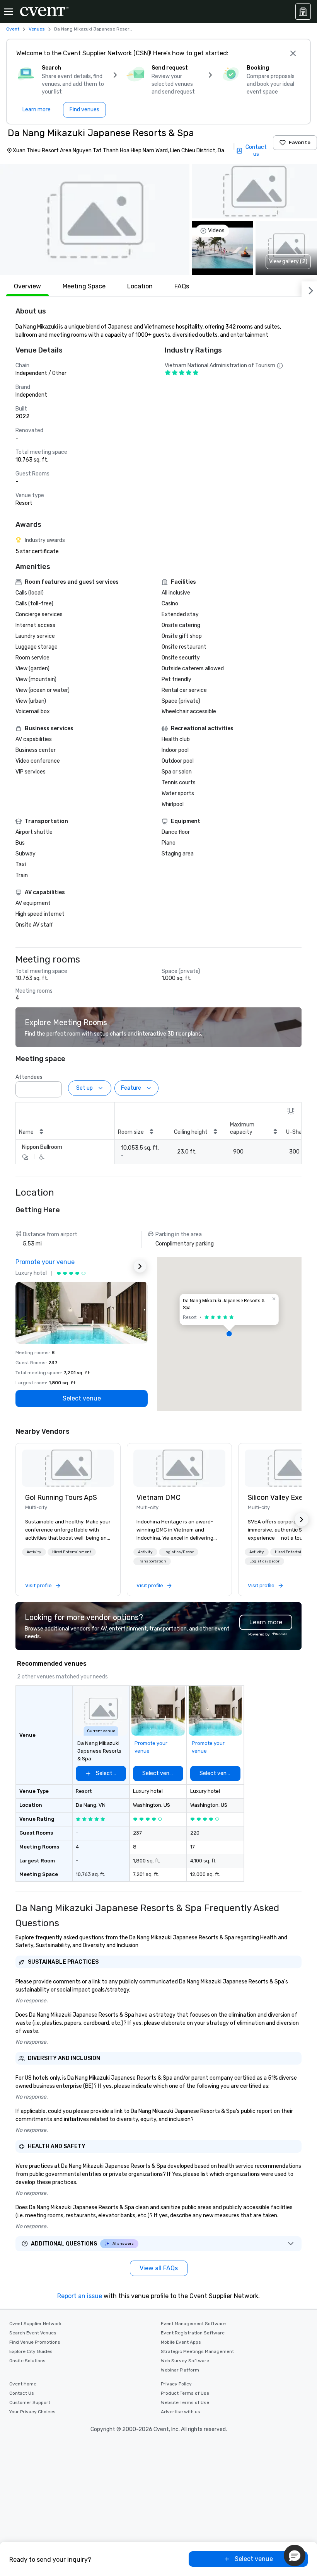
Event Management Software (193, 2324)
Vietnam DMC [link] (158, 1498)
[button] (95, 220)
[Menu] (9, 12)
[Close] (293, 53)
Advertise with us (181, 2412)
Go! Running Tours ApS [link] (61, 1498)
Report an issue (80, 2296)
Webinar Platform (180, 2370)
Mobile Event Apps (181, 2342)
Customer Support (30, 2402)
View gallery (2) (288, 262)
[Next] (309, 289)
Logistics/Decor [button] (179, 1552)
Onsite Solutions (27, 2361)
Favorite (300, 142)
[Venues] (303, 12)
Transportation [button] (152, 1561)
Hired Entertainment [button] (72, 1552)
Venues (37, 29)
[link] (68, 1468)
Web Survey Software (185, 2361)
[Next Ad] (140, 1266)
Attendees (29, 1077)
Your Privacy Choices (32, 2412)
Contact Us (22, 2393)
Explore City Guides (31, 2351)
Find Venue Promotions (35, 2342)
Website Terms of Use (185, 2402)
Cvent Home (23, 2384)
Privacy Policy (176, 2384)
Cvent (13, 29)
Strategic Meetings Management (197, 2351)
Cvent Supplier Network (35, 2324)
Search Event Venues (33, 2333)
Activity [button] (34, 1552)
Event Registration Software (193, 2333)
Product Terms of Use (185, 2393)
